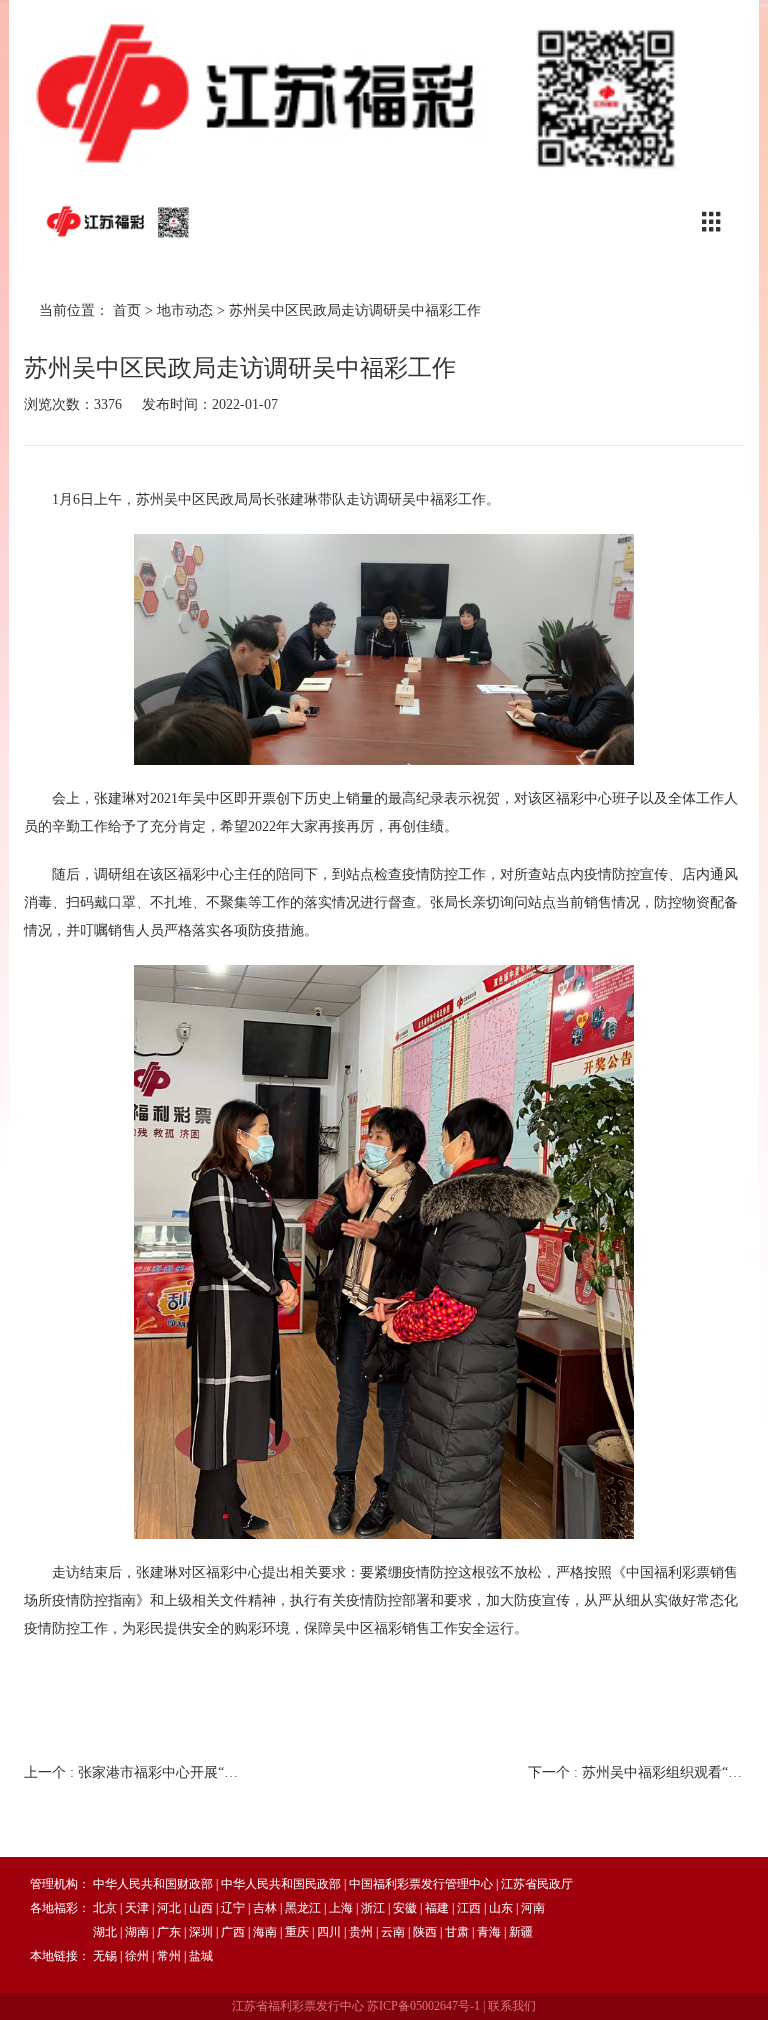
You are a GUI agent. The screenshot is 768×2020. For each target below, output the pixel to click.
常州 (169, 1956)
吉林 (265, 1908)
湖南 (137, 1932)
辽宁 (233, 1908)
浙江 (373, 1908)
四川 (329, 1932)
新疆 (521, 1932)
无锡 (105, 1956)
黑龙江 (303, 1908)
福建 (437, 1908)
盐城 (201, 1956)
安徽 (405, 1908)
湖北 (105, 1932)
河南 (533, 1908)
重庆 (297, 1932)
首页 (127, 310)
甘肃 (457, 1932)
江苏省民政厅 (537, 1884)
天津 (137, 1908)
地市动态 (185, 310)
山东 (501, 1908)
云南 (393, 1932)
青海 (489, 1932)
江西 (469, 1908)
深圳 (201, 1932)
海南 (265, 1932)
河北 (169, 1908)
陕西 (425, 1932)
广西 (233, 1932)
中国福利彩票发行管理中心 (421, 1884)
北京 (105, 1908)
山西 (201, 1908)
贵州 (361, 1932)
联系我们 (512, 2006)
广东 (169, 1932)
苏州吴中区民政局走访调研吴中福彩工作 (355, 310)
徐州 (137, 1956)
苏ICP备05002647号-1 (423, 2006)
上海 (341, 1908)
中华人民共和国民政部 (281, 1884)
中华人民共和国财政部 (153, 1884)
